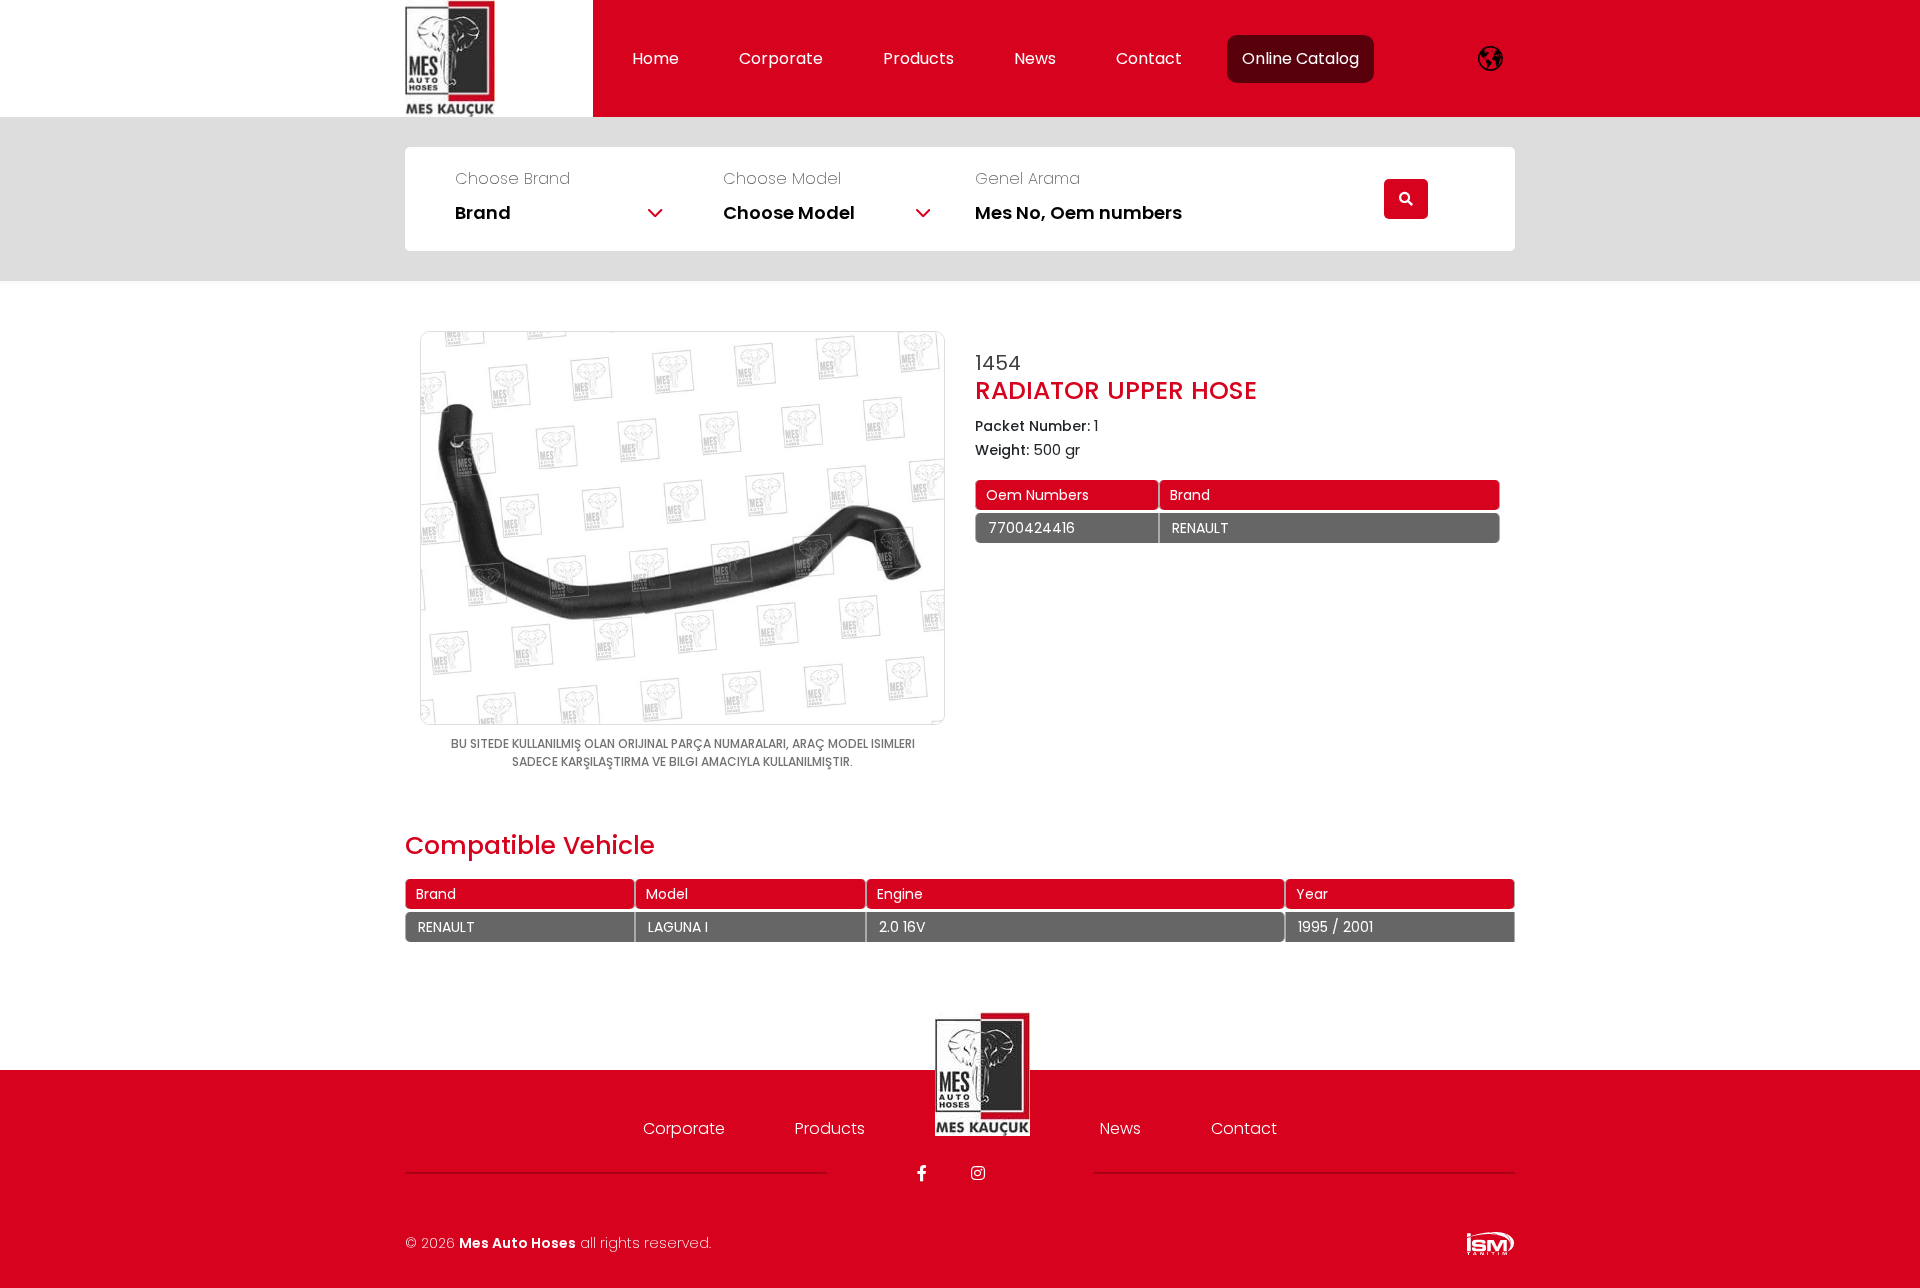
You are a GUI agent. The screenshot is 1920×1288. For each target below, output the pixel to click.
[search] (1406, 199)
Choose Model (782, 179)
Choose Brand (512, 179)
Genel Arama (1027, 179)
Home (655, 58)
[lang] (1490, 58)
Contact (1149, 58)
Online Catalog (1300, 58)
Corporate (781, 58)
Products (918, 58)
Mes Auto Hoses (517, 1243)
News (1035, 58)
